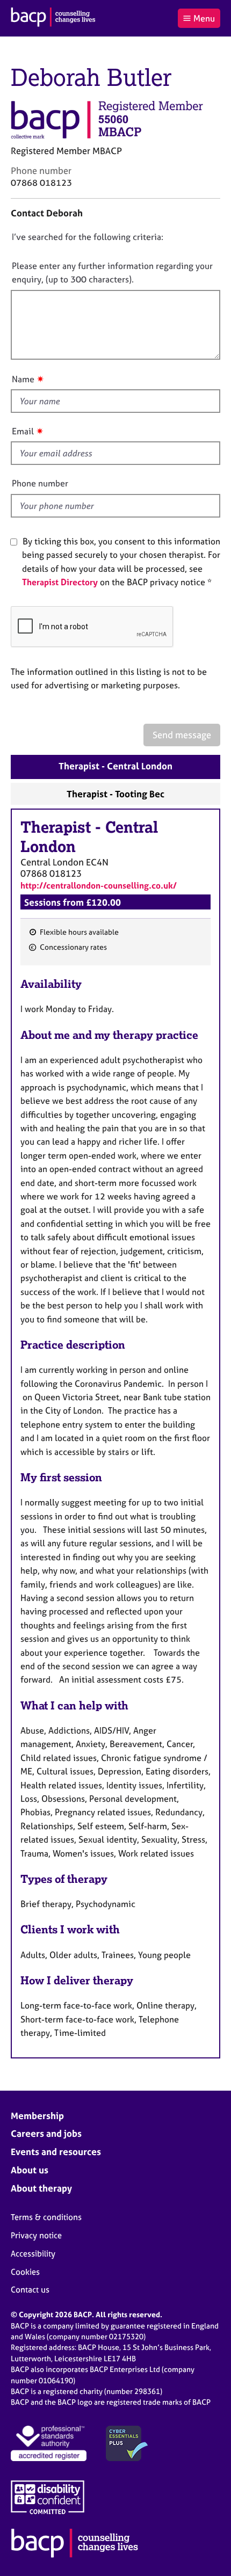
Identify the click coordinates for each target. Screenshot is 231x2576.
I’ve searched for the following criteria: (88, 237)
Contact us (30, 2290)
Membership (37, 2116)
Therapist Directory (60, 582)
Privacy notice (36, 2235)
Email (23, 431)
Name (23, 379)
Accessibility (33, 2254)
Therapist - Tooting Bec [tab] (115, 794)
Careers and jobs (46, 2133)
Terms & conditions (46, 2217)
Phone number (40, 483)
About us (30, 2170)
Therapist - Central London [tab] (115, 766)
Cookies (25, 2272)
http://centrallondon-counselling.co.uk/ (99, 885)
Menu (204, 18)
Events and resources (56, 2152)
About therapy (41, 2188)
